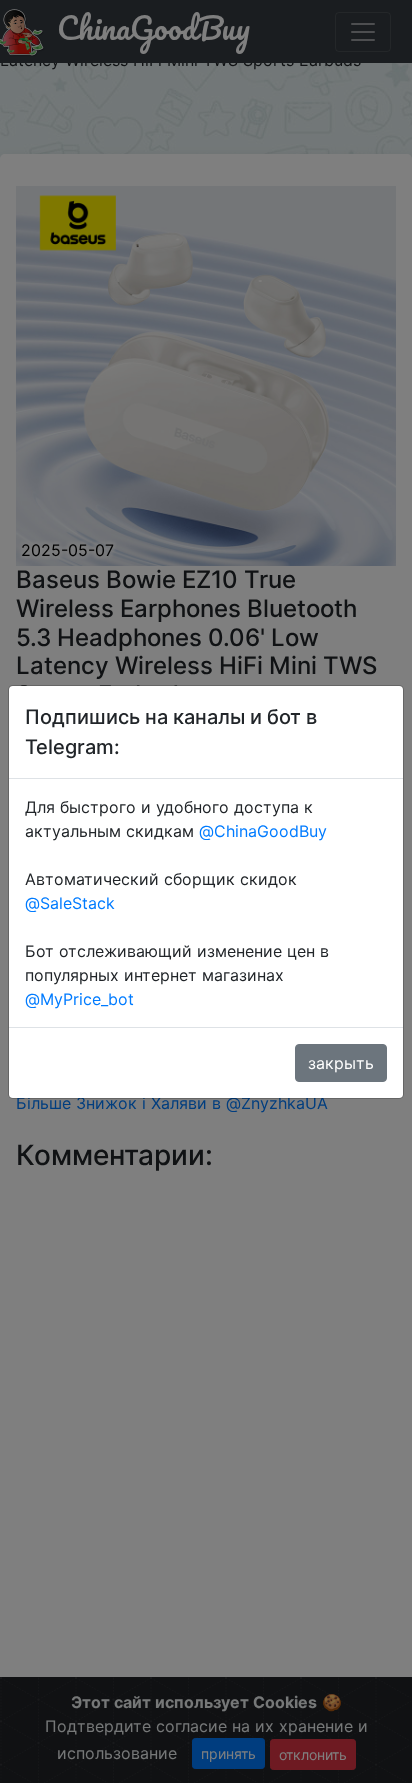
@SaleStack (70, 903)
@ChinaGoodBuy (263, 831)
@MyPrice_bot (79, 999)
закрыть (341, 1063)
